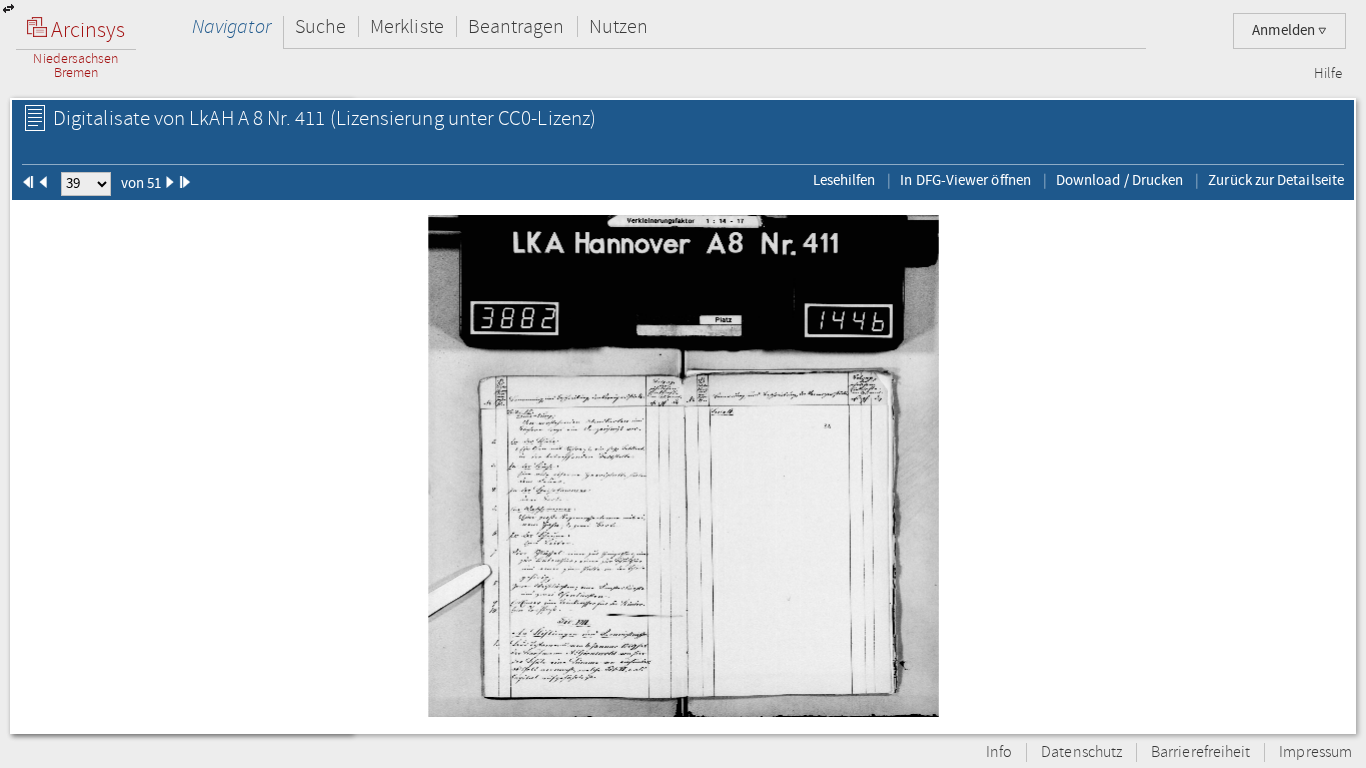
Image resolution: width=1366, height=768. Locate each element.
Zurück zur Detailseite (1276, 180)
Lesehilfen (844, 180)
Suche (320, 26)
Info (999, 752)
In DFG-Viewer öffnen (965, 180)
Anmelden (1285, 30)
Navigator (231, 26)
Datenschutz (1081, 752)
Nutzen (618, 26)
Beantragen (516, 26)
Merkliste (407, 26)
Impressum (1315, 752)
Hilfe (1328, 74)
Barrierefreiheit (1200, 752)
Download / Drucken (1119, 180)
